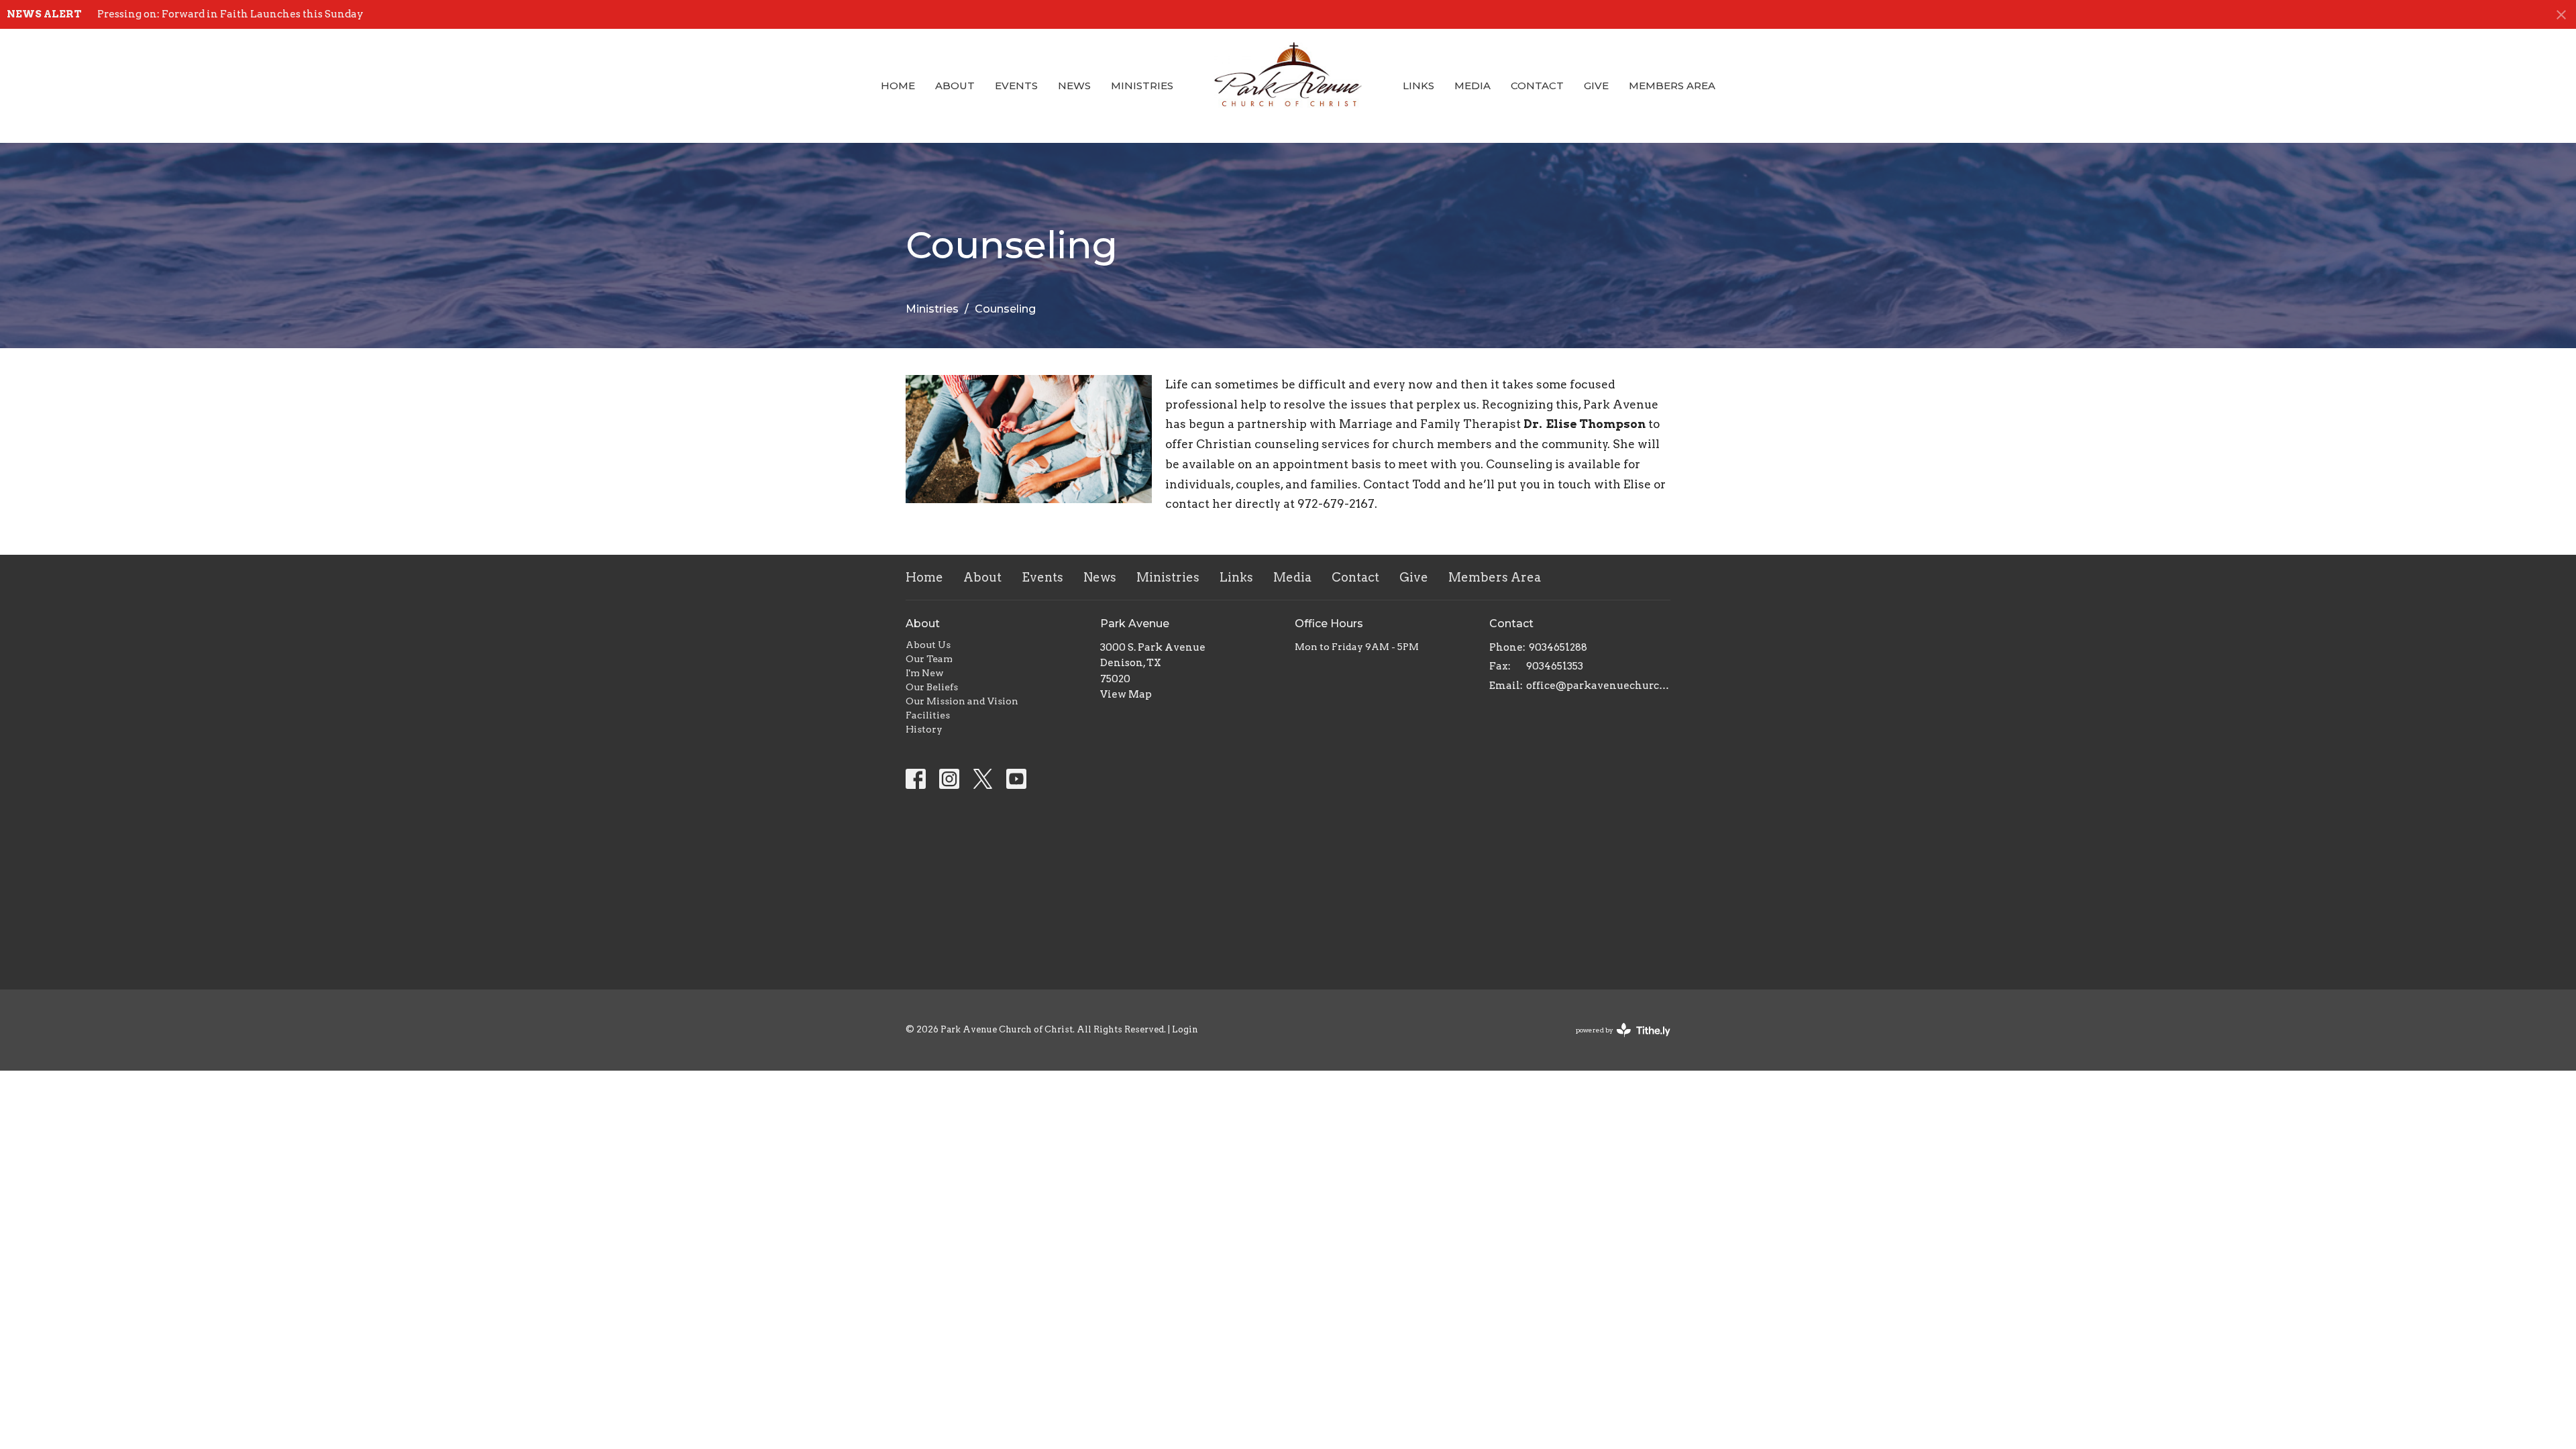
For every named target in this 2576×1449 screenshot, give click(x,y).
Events (1016, 86)
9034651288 (1558, 647)
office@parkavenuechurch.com (1598, 686)
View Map (1126, 694)
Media (1472, 86)
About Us (928, 645)
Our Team (929, 659)
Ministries (1142, 86)
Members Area (1672, 86)
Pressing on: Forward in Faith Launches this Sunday (230, 14)
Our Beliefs (932, 687)
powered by (1616, 1041)
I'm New (925, 673)
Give (1596, 86)
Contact (1537, 86)
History (924, 729)
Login (1185, 1029)
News (1074, 86)
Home (898, 86)
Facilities (928, 715)
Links (1418, 86)
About (955, 86)
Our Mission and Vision (962, 701)
